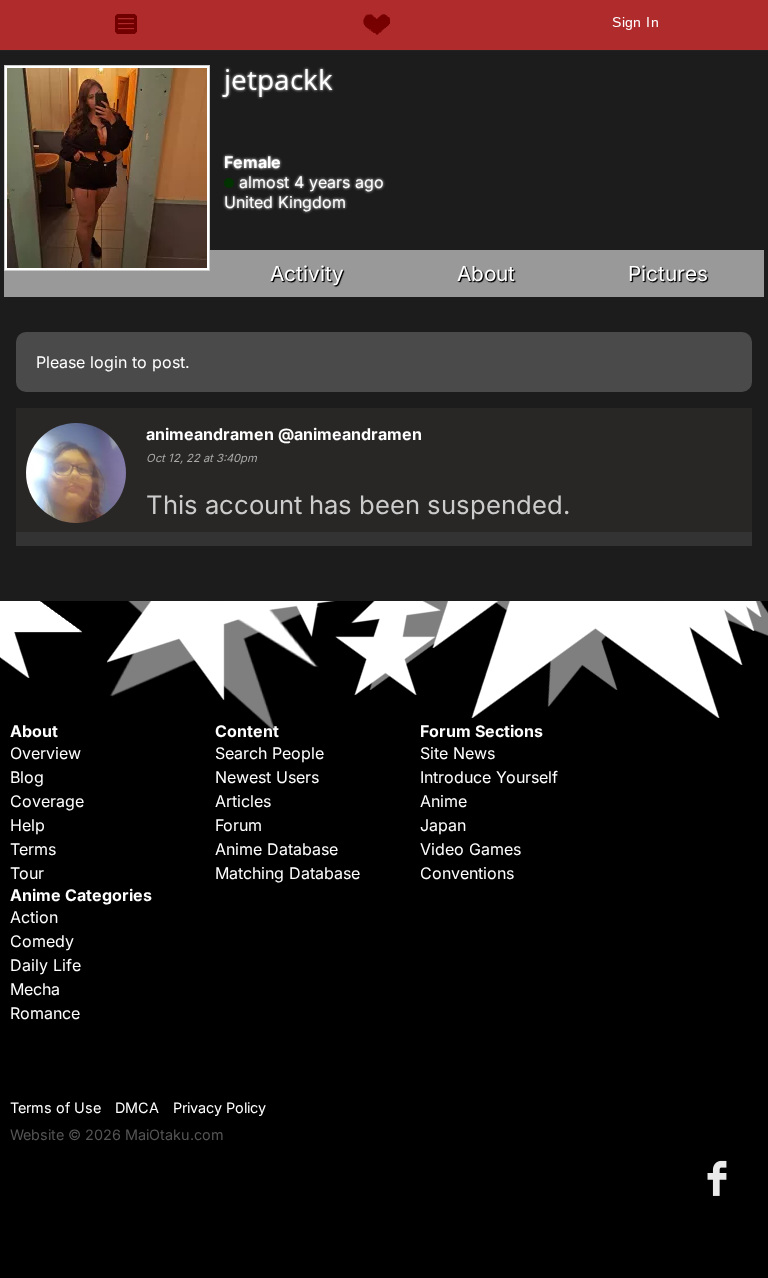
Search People (269, 753)
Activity (307, 273)
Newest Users (267, 777)
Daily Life (45, 965)
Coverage (47, 801)
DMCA (137, 1107)
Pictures (668, 273)
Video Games (470, 849)
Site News (457, 753)
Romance (45, 1013)
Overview (45, 753)
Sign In (635, 22)
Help (27, 825)
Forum (238, 825)
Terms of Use (55, 1107)
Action (34, 917)
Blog (27, 777)
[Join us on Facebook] (721, 1177)
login (108, 362)
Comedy (42, 941)
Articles (243, 801)
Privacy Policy (219, 1107)
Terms (33, 849)
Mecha (35, 989)
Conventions (467, 873)
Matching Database (287, 873)
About (486, 273)
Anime (443, 801)
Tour (27, 873)
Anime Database (276, 849)
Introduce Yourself (489, 777)
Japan (443, 825)
